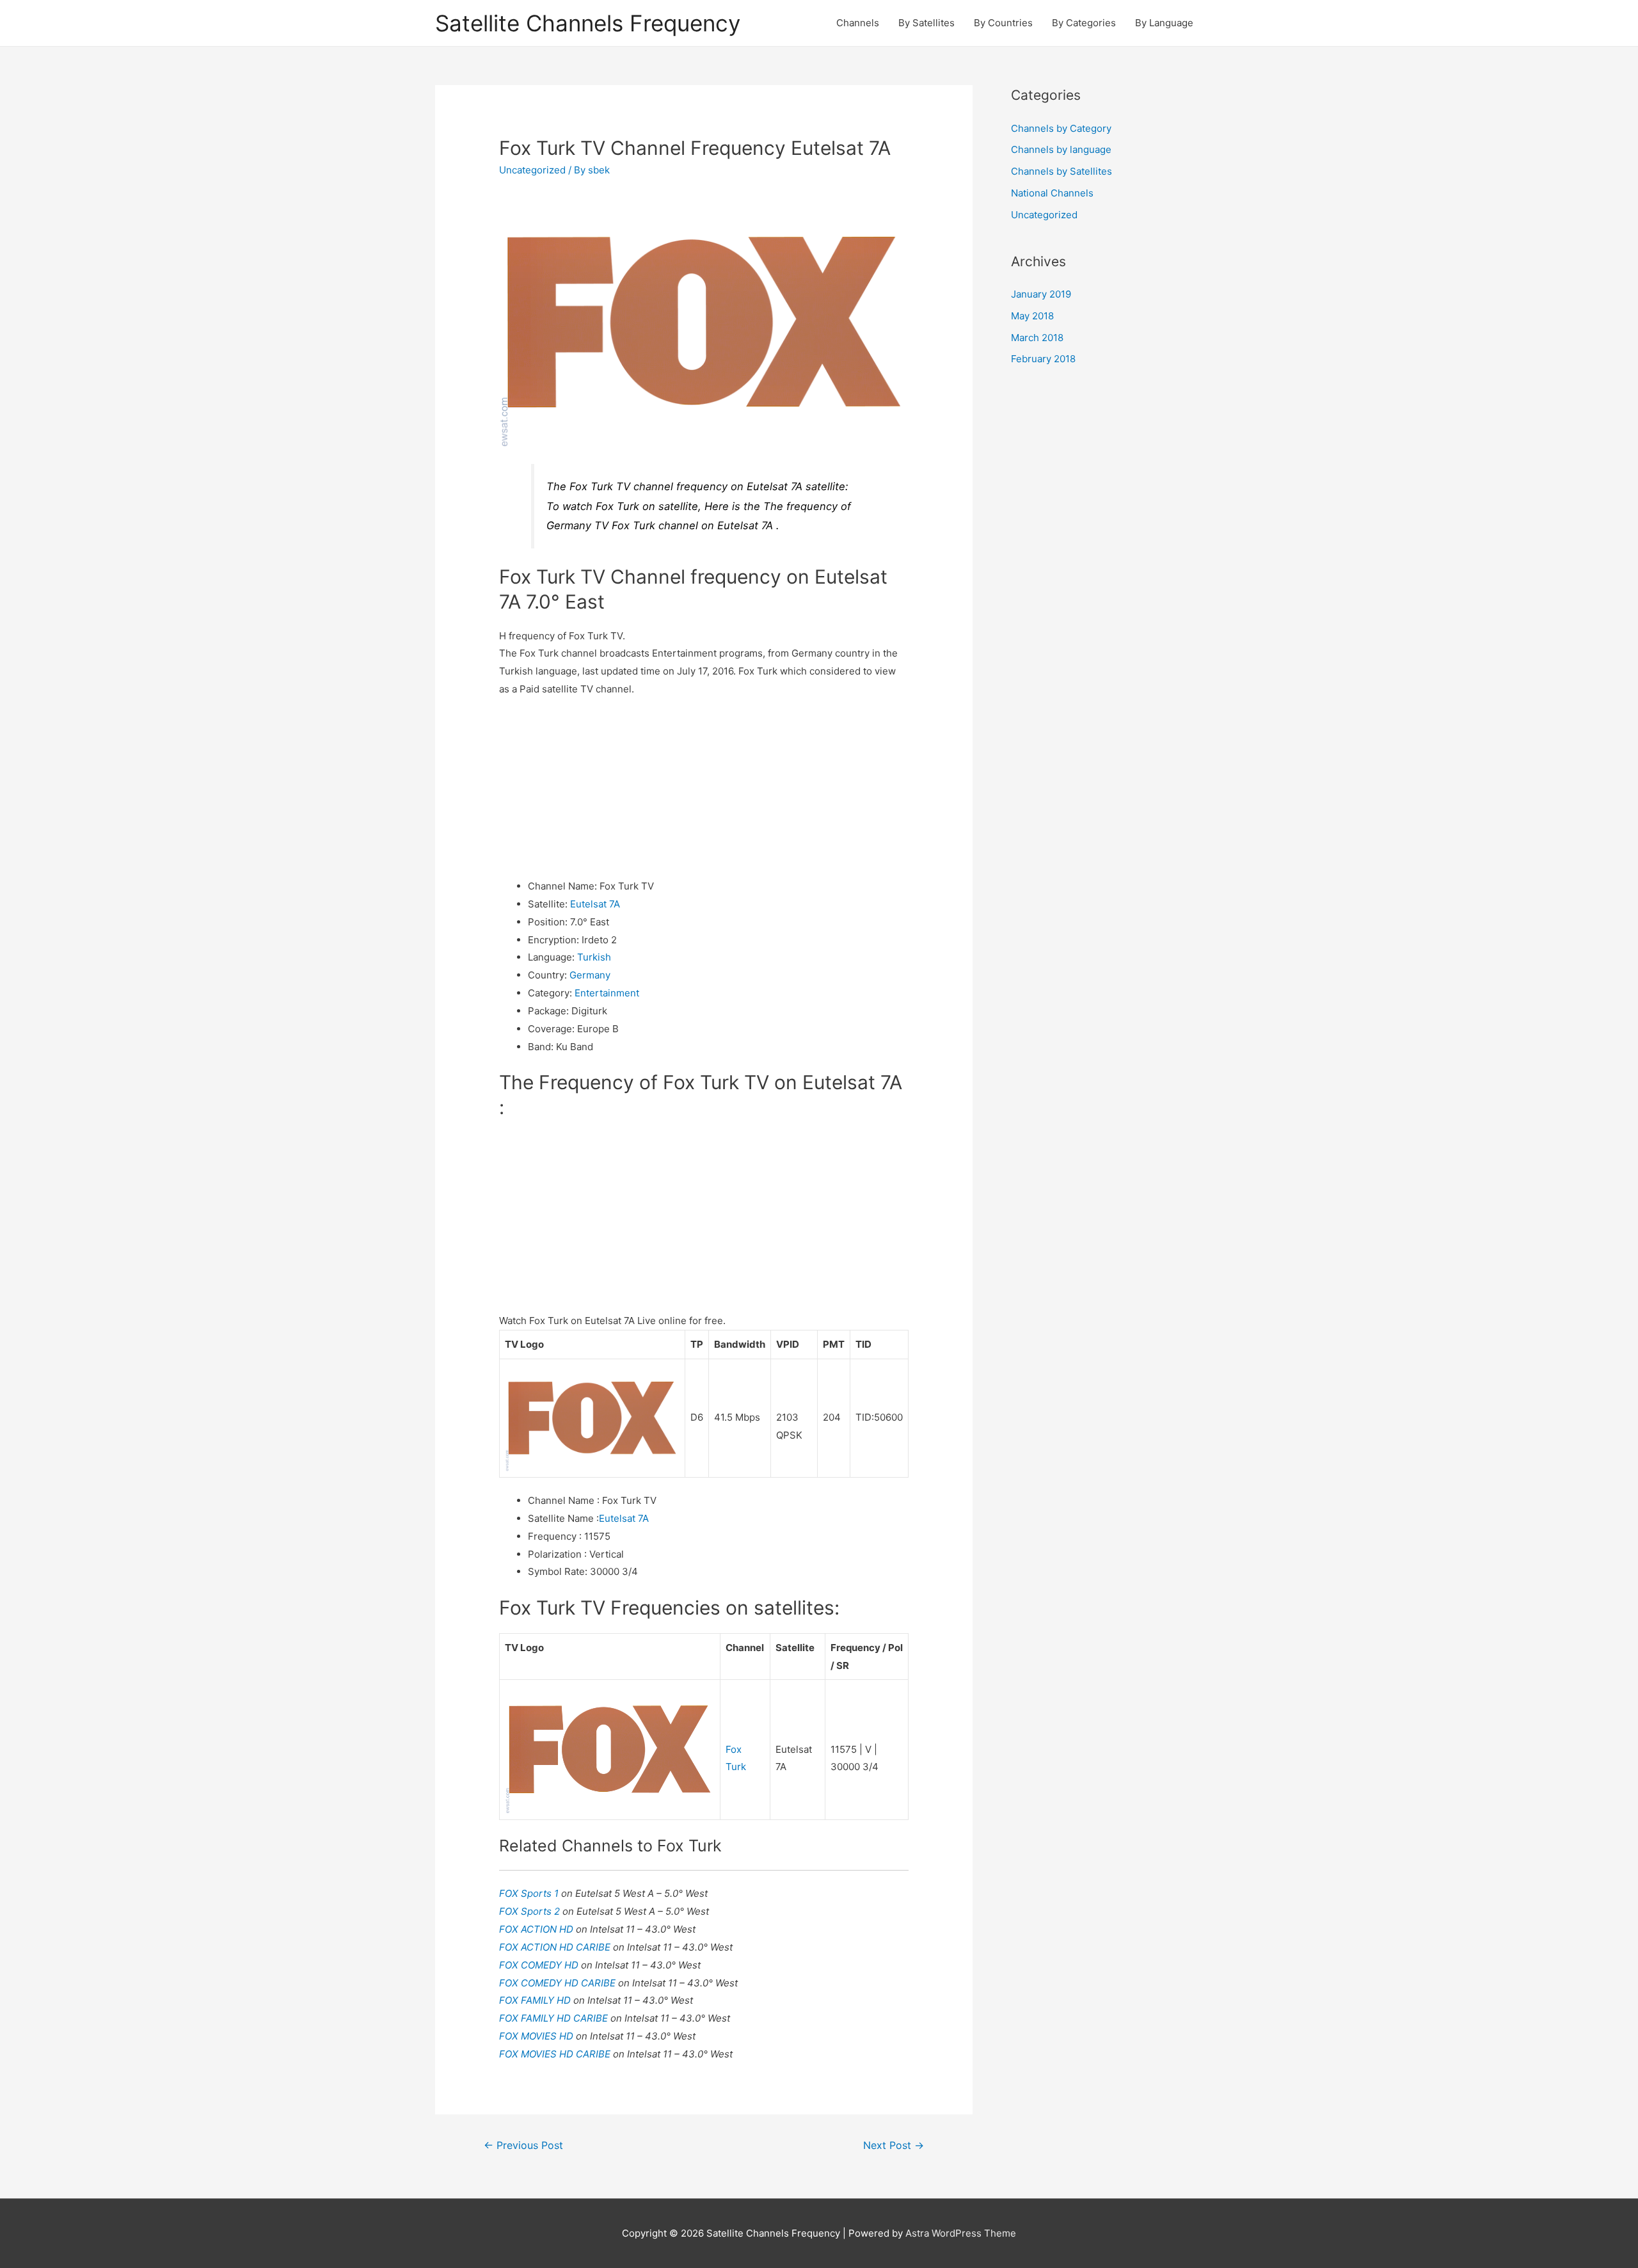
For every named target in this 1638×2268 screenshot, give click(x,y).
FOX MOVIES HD (537, 2036)
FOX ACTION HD (537, 1929)
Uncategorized (532, 170)
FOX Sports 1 (530, 1893)
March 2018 (1037, 338)
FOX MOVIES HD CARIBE (556, 2054)
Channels (858, 23)
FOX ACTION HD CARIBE (556, 1947)
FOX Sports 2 (531, 1911)
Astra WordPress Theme (961, 2233)
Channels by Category (1061, 128)
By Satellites (926, 23)
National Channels (1052, 193)
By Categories (1084, 23)
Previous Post (523, 2145)
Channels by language (1061, 149)
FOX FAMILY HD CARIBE (555, 2018)
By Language (1164, 23)
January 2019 (1041, 294)
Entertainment (607, 993)
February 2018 (1043, 359)
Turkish (594, 957)
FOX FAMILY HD (536, 2000)
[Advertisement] (704, 788)
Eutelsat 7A (595, 904)
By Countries (1003, 23)
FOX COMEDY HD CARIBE (559, 1983)
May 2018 (1032, 316)
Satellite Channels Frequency (588, 23)
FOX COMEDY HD (540, 1965)
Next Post (894, 2145)
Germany (590, 975)
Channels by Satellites (1062, 171)
